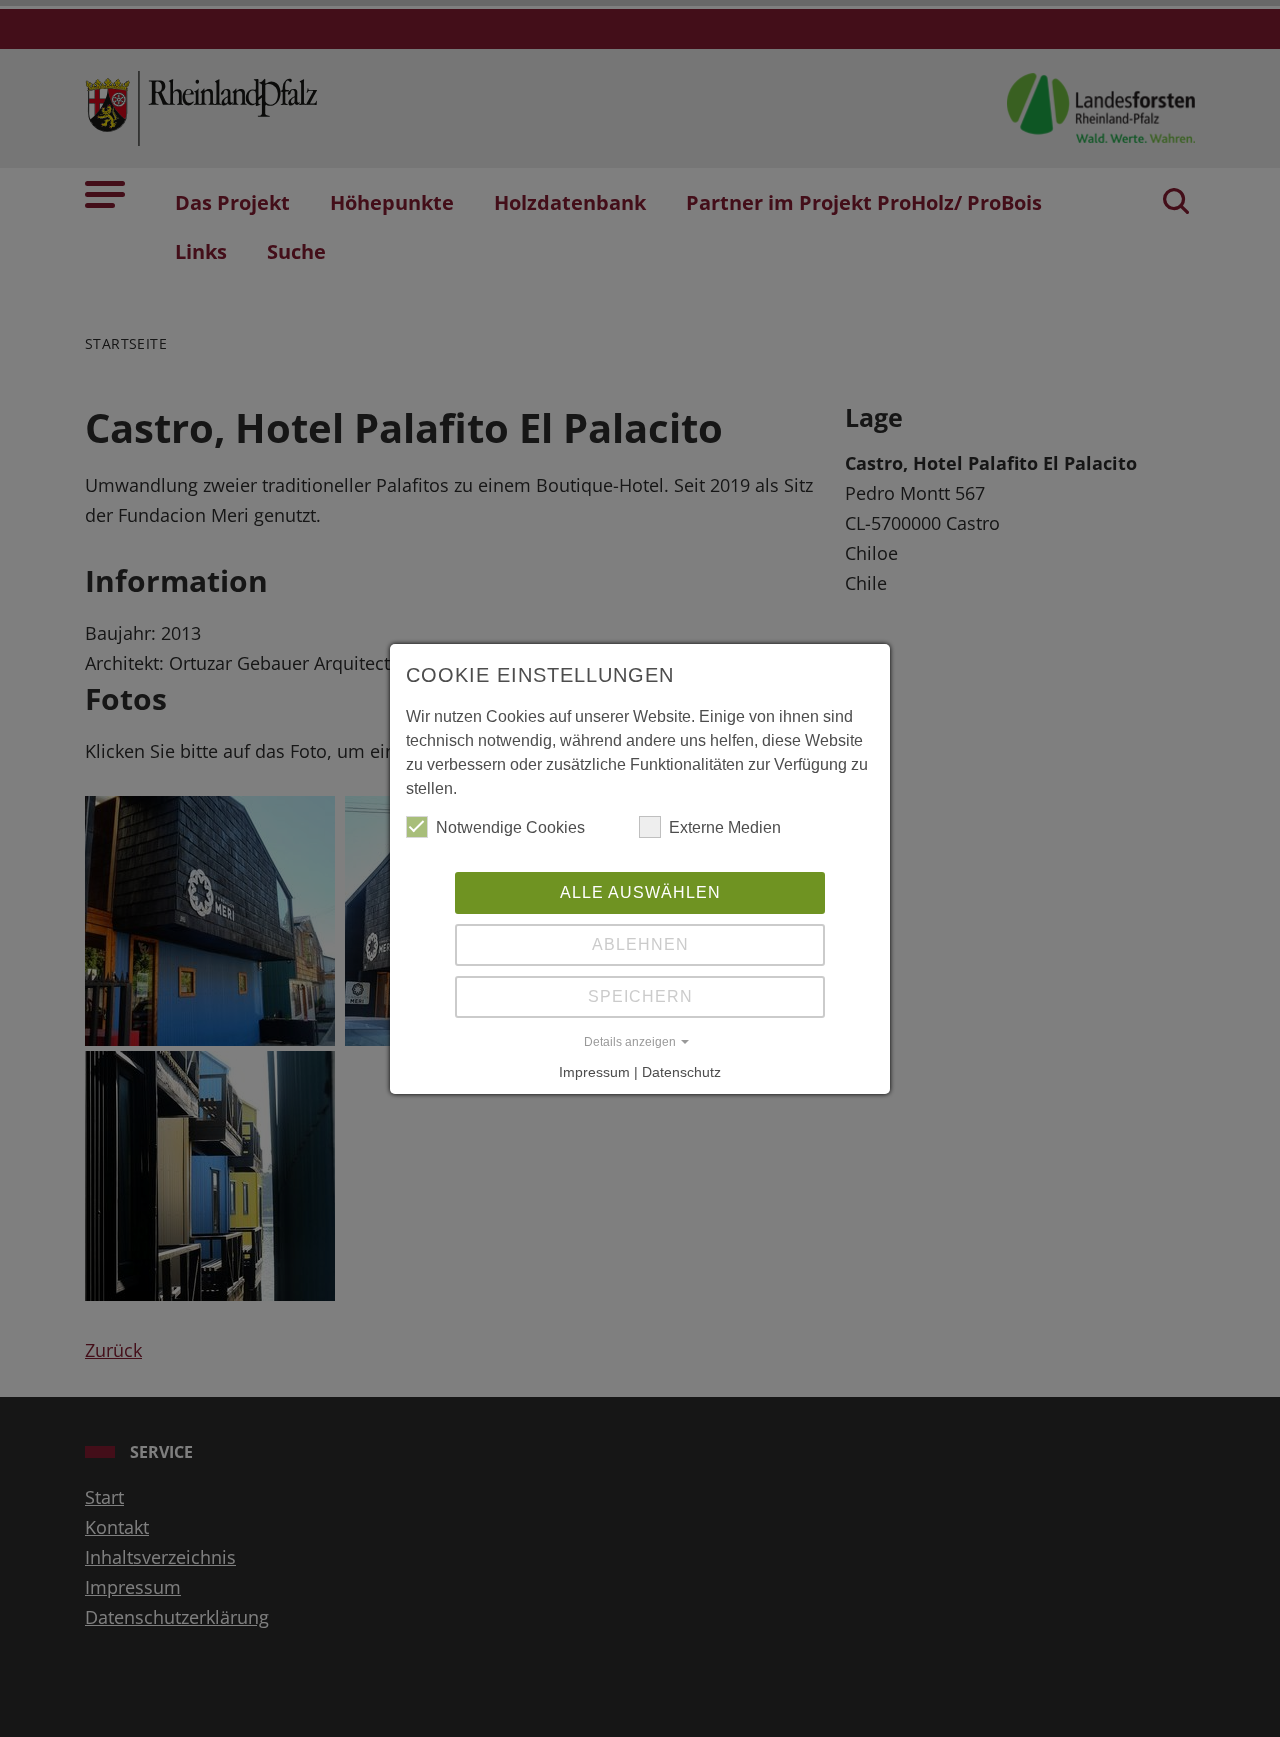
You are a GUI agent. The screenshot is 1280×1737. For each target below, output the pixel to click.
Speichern (640, 996)
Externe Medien (725, 827)
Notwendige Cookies (510, 827)
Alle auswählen (640, 892)
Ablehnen (640, 944)
